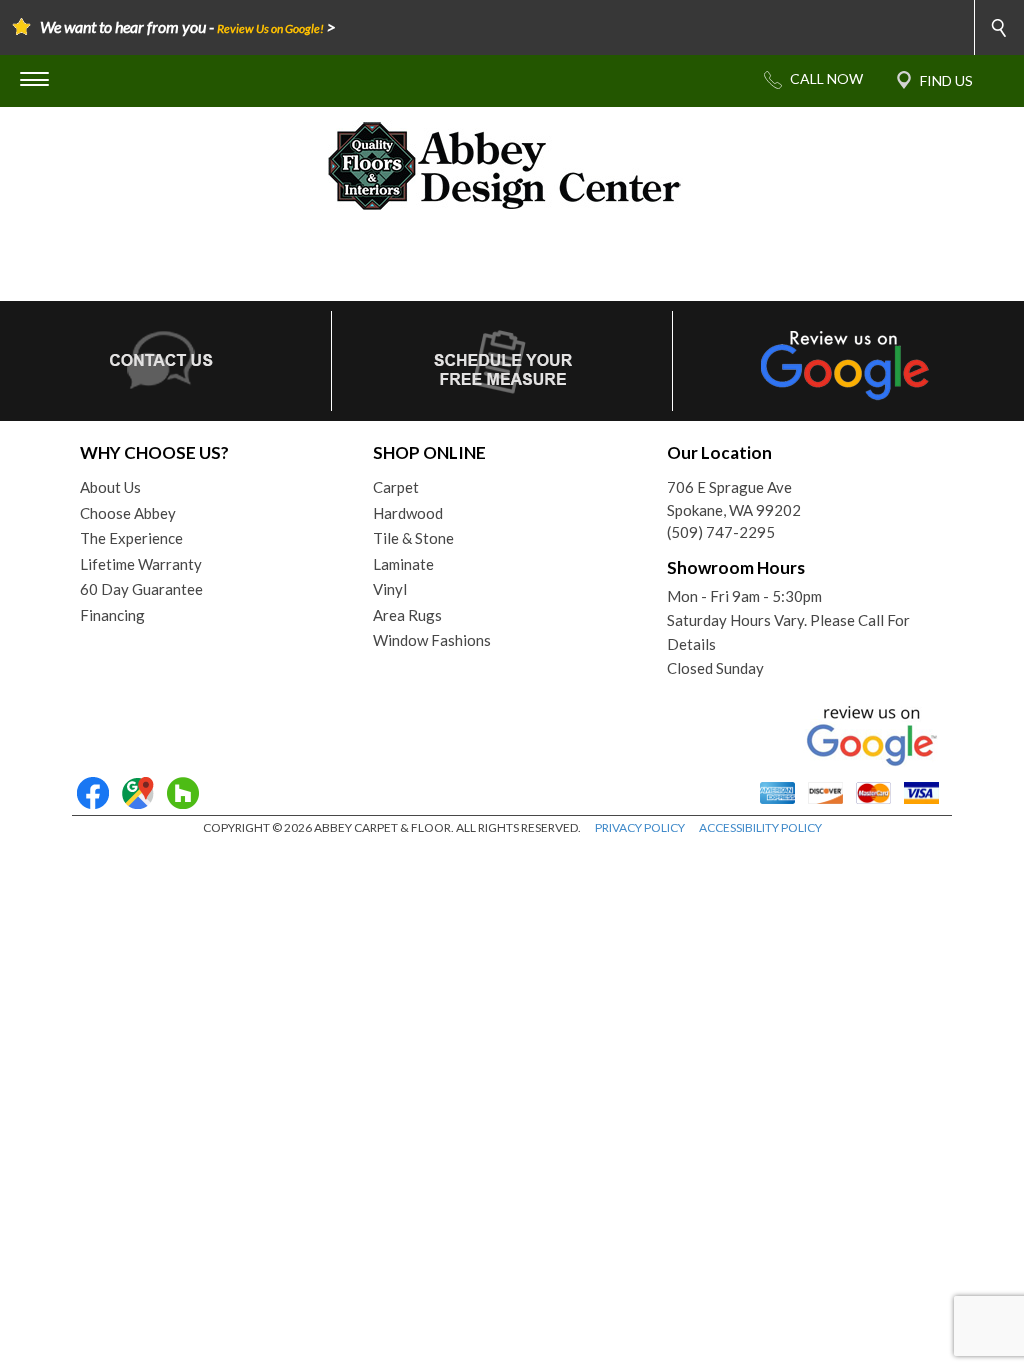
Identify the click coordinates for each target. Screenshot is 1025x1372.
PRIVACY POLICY (640, 827)
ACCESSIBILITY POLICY (760, 827)
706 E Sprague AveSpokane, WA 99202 (734, 498)
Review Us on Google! (270, 28)
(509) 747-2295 (721, 532)
